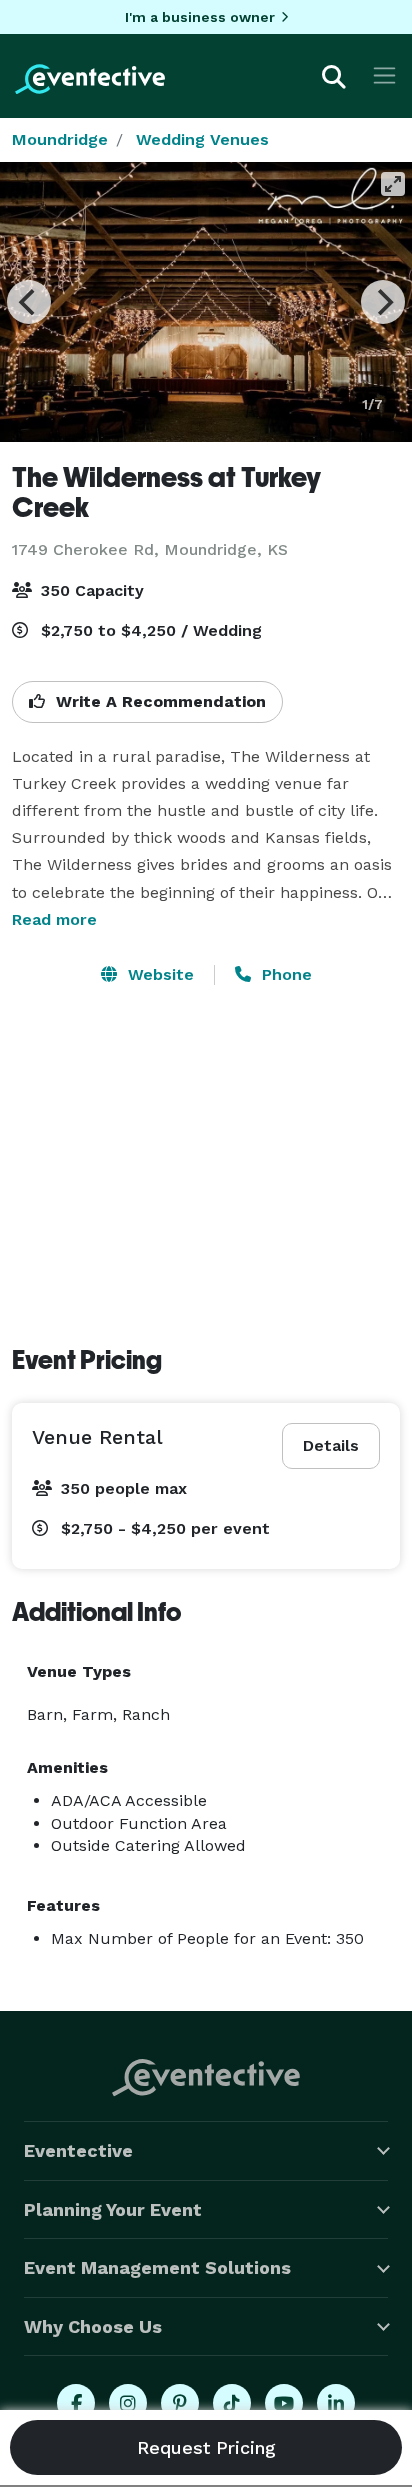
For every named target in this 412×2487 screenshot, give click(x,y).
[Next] (383, 302)
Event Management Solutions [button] (157, 2267)
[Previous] (29, 302)
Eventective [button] (78, 2150)
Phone (284, 974)
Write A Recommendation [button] (158, 701)
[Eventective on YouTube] (284, 2403)
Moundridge (60, 139)
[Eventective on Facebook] (76, 2403)
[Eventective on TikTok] (232, 2403)
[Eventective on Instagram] (128, 2403)
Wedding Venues (202, 139)
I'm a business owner (200, 17)
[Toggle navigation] (384, 75)
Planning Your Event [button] (113, 2209)
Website (158, 974)
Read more (54, 919)
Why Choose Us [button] (93, 2326)
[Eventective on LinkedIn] (336, 2403)
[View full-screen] (393, 184)
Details (331, 1445)
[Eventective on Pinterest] (180, 2403)
